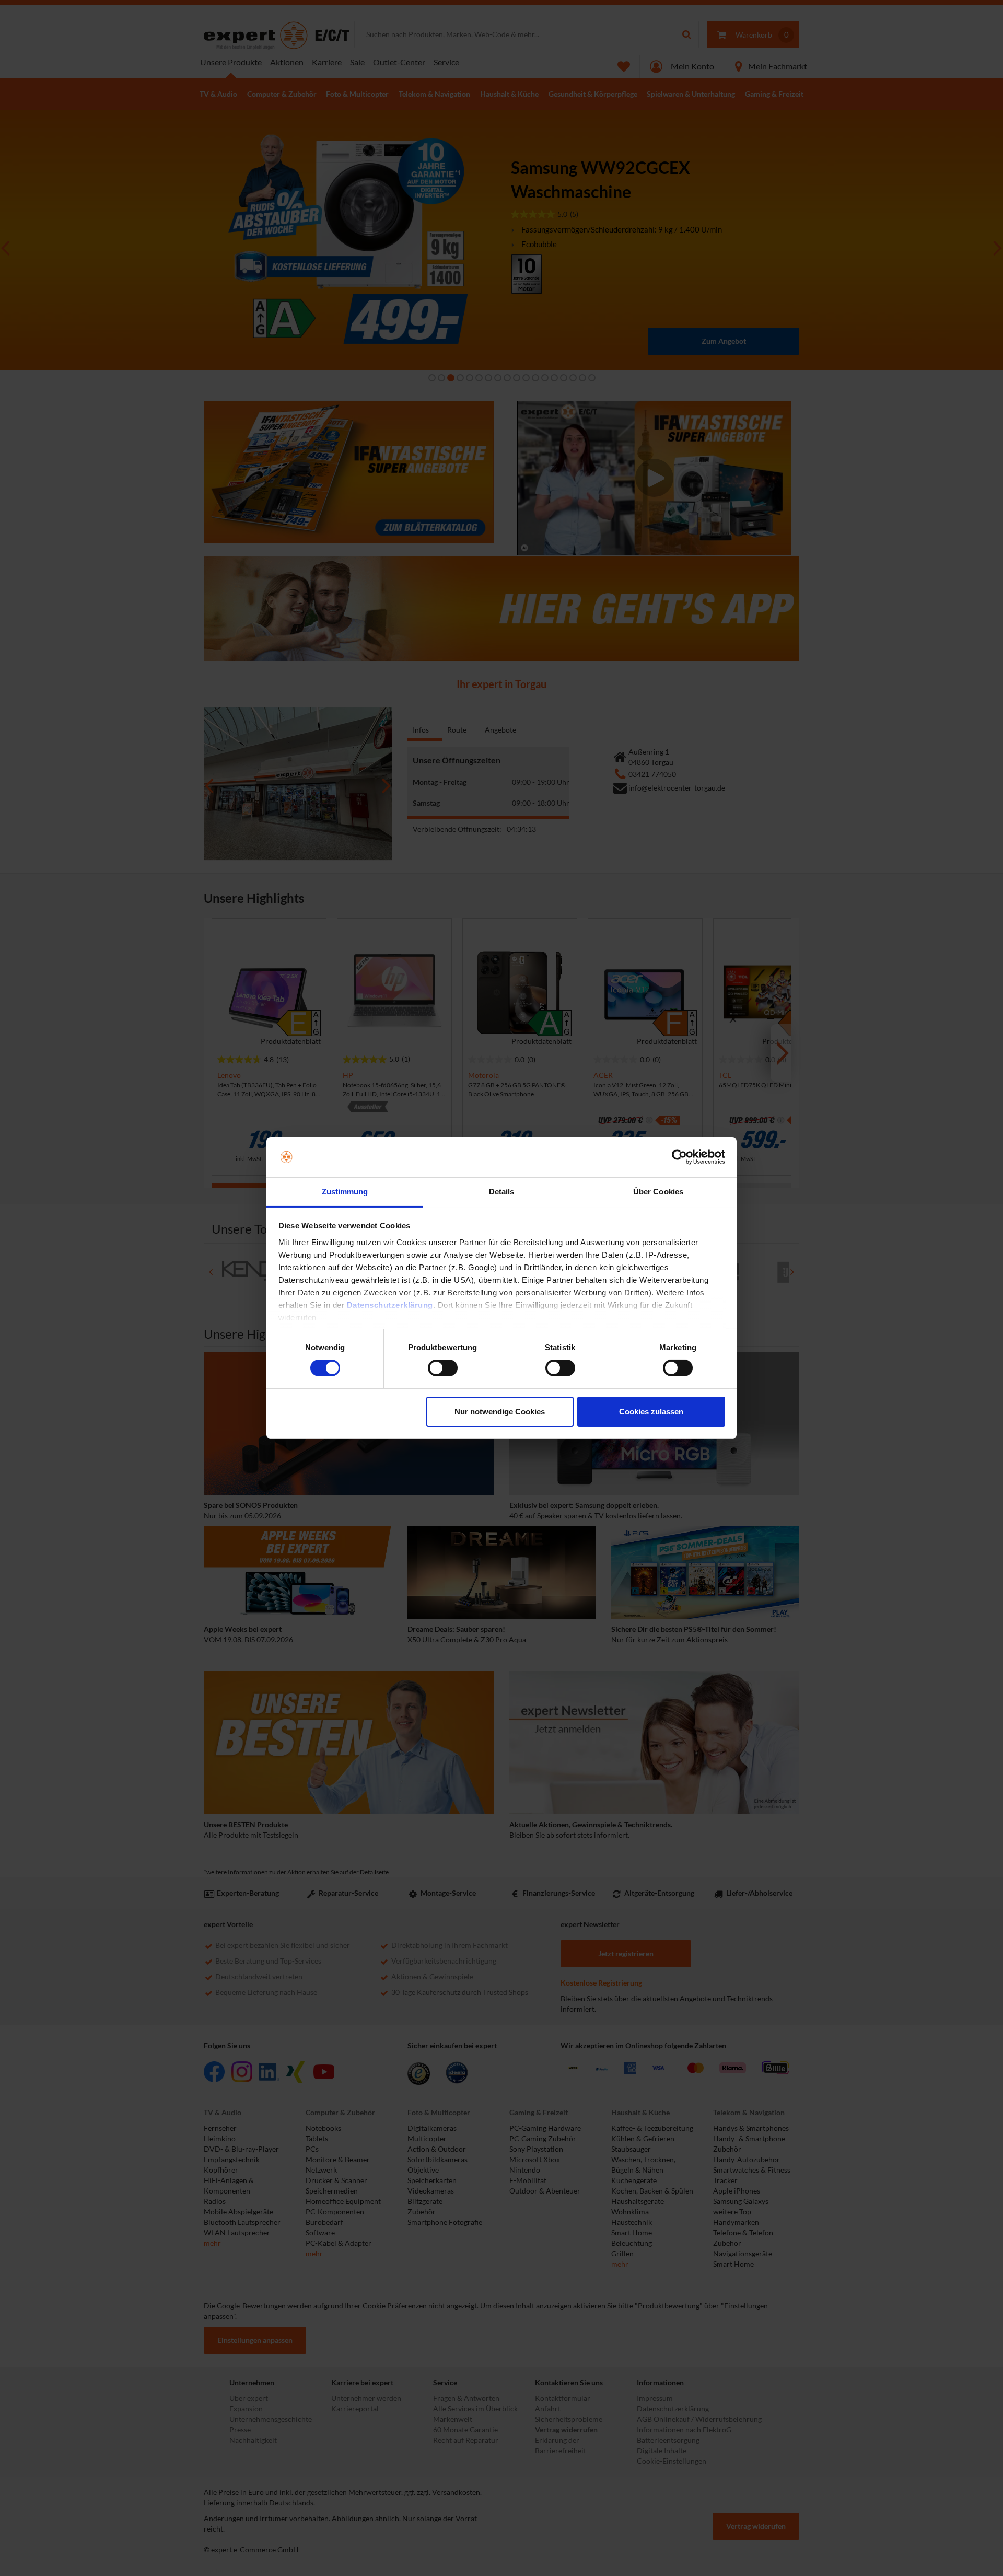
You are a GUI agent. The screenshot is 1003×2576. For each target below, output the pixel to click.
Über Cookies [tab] (658, 1192)
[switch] (443, 1368)
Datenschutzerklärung (390, 1305)
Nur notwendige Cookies (500, 1412)
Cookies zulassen (651, 1412)
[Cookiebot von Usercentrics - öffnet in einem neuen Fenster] (679, 1157)
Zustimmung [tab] (345, 1192)
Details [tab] (502, 1192)
